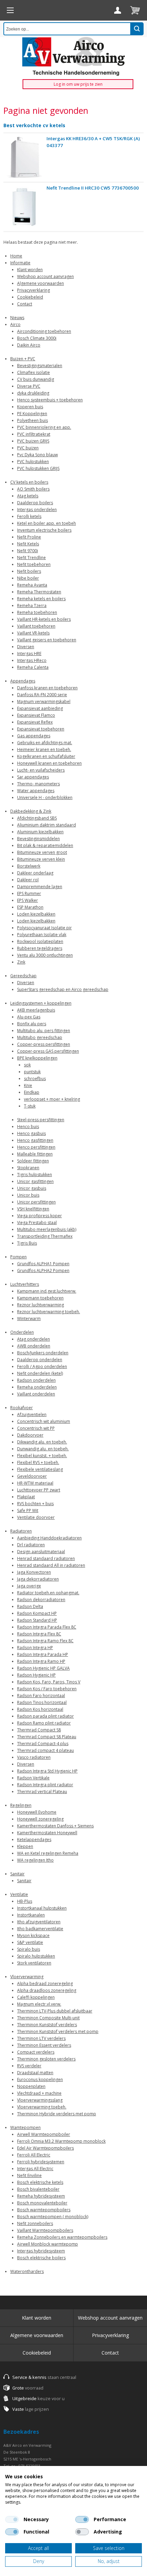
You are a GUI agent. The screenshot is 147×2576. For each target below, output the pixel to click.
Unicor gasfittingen (35, 1181)
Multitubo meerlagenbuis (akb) (47, 1229)
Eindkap (32, 1092)
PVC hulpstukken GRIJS (38, 468)
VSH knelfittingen (33, 1209)
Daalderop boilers (35, 503)
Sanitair (17, 1874)
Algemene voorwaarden (41, 283)
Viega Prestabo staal (37, 1223)
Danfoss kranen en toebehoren (47, 688)
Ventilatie (19, 1894)
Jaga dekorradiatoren (38, 1579)
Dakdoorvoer (30, 1435)
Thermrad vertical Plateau (42, 1792)
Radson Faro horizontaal (41, 1696)
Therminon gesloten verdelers (46, 2059)
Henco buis (28, 1127)
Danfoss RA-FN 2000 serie (42, 695)
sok (27, 1065)
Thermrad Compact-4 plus (43, 1744)
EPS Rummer (29, 893)
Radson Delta (30, 1606)
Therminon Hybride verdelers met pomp (57, 2114)
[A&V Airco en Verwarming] (73, 56)
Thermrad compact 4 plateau (45, 1750)
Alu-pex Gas (29, 1017)
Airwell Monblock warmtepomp (48, 2244)
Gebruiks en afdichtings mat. (45, 743)
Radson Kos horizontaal (40, 1709)
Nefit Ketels (28, 544)
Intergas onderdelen (37, 510)
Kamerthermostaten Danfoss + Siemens (55, 1826)
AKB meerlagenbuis (36, 1010)
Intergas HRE (29, 654)
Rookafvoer (22, 1408)
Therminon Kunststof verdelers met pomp (58, 2031)
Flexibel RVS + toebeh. (38, 1462)
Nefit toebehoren (34, 564)
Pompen (18, 1257)
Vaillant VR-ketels (33, 633)
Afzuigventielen (32, 1414)
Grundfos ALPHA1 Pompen (43, 1264)
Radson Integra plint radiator (45, 1785)
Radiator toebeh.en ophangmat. (48, 1593)
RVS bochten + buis (35, 1504)
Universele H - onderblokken (45, 797)
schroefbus (35, 1079)
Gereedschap (23, 976)
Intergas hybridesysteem (41, 2251)
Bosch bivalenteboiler (38, 2189)
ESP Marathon (30, 907)
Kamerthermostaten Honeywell (47, 1833)
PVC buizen (28, 448)
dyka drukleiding (33, 393)
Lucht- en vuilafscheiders (41, 770)
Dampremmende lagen (40, 887)
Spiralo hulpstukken (36, 1956)
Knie (28, 1085)
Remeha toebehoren (37, 612)
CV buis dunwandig (36, 379)
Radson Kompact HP (37, 1613)
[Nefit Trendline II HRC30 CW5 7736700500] (24, 207)
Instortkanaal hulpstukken (42, 1908)
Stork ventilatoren (34, 1963)
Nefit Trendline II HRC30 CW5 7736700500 (93, 188)
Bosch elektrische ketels (40, 2182)
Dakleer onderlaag (35, 873)
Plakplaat (26, 1497)
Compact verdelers (36, 2052)
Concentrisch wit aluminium (44, 1421)
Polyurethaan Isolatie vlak (42, 935)
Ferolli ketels (29, 516)
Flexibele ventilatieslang (40, 1469)
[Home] (10, 10)
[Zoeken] (137, 29)
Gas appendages (34, 736)
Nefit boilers (29, 571)
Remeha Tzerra (32, 606)
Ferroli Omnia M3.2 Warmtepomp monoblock (61, 2141)
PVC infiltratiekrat (34, 434)
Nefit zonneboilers (35, 2223)
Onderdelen (22, 1332)
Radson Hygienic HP (36, 1675)
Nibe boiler (28, 578)
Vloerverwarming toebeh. (42, 2107)
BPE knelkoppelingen (37, 1058)
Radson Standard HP (37, 1620)
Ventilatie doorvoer (36, 1517)
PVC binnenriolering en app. (44, 427)
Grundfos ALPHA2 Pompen (43, 1271)
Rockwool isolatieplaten (40, 941)
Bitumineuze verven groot (42, 852)
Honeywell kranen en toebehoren (49, 763)
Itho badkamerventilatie (40, 1929)
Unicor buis (28, 1195)
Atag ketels (28, 496)
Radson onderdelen (36, 1380)
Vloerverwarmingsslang (40, 2100)
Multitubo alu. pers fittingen (44, 1031)
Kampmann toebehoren (40, 1298)
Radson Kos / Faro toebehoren (47, 1689)
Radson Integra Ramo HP (41, 1661)
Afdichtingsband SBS (37, 818)
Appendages (23, 681)
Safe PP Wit (28, 1510)
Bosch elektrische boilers (41, 2258)
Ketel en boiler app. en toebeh (46, 523)
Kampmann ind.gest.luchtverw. (47, 1291)
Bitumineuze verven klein (41, 859)
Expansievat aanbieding (40, 708)
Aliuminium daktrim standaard (46, 825)
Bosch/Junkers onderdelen (43, 1353)
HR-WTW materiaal (35, 1483)
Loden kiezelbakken (36, 914)
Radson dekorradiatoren (41, 1600)
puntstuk (32, 1072)
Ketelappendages (34, 1840)
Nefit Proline (29, 537)
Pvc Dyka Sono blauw (37, 455)
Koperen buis (30, 407)
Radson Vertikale (33, 1778)
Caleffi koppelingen (36, 1997)
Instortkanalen (31, 1915)
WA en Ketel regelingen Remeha (48, 1853)
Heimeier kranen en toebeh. (44, 749)
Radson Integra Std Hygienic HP (47, 1771)
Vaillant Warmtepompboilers (45, 2230)
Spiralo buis (29, 1949)
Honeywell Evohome (37, 1812)
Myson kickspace (33, 1936)
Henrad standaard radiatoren (46, 1558)
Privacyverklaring (34, 290)
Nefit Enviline (29, 2175)
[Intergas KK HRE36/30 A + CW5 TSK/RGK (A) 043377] (24, 158)
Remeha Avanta (32, 585)
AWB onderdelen (34, 1346)
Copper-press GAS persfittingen (48, 1051)
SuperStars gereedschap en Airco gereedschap (63, 989)
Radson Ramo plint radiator (44, 1723)
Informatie (20, 263)
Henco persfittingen (36, 1147)
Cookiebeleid (30, 297)
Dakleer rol (28, 880)
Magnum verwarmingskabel (44, 702)
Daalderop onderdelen (40, 1360)
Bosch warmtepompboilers (44, 2210)
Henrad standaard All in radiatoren (51, 1565)
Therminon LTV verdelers (41, 2038)
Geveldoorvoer (32, 1476)
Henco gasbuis (31, 1133)
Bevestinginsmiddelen (38, 839)
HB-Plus (25, 1901)
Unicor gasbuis (32, 1188)
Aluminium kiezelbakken (40, 832)
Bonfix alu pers (32, 1024)
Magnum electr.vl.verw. (39, 2004)
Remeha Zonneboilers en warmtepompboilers (62, 2237)
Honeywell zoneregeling (40, 1819)
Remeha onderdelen (37, 1387)
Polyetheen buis (32, 420)
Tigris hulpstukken (35, 1175)
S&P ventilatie (30, 1942)
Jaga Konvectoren (34, 1572)
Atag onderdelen (34, 1339)
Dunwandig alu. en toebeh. (43, 1449)
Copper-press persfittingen (44, 1044)
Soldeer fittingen (33, 1161)
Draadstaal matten (35, 2073)
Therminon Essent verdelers (44, 2045)
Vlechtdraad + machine (39, 2093)
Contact (25, 304)
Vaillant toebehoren (36, 626)
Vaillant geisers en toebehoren (47, 640)
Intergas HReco (32, 660)
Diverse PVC (29, 386)
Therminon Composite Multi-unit (48, 2018)
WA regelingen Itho (35, 1860)
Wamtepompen (25, 2127)
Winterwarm (29, 1319)
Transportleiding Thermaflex (45, 1236)
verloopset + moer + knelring (52, 1099)
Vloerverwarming (27, 1977)
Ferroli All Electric (34, 2155)
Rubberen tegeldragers (40, 948)
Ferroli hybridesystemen (41, 2162)
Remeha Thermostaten (39, 592)
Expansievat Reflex (35, 722)
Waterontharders (27, 2271)
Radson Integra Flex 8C (39, 1634)
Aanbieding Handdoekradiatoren (49, 1538)
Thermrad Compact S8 (39, 1730)
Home (16, 256)
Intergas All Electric (35, 2169)
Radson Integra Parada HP (43, 1654)
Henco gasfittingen (35, 1140)
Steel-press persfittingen (41, 1120)
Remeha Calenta (33, 667)
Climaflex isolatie (34, 372)
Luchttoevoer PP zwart (39, 1490)
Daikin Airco (29, 345)
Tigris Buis (27, 1243)
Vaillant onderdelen (36, 1394)
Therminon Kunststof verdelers (47, 2025)
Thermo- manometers (38, 784)
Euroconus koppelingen (40, 2079)
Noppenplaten (31, 2086)
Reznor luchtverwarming (41, 1305)
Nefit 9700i (28, 551)
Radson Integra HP (35, 1648)
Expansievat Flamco (36, 715)
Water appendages (36, 791)
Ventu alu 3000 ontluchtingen (45, 955)
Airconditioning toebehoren (44, 331)
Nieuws (17, 318)
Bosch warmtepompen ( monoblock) (53, 2217)
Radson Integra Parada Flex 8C (47, 1627)
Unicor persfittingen (36, 1202)
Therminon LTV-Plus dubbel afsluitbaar (55, 2011)
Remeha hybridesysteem (41, 2196)
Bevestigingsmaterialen (40, 366)
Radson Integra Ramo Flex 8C (45, 1641)
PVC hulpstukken (33, 462)
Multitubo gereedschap (40, 1037)
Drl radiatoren (31, 1545)
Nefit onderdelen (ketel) (40, 1373)
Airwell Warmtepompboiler (44, 2134)
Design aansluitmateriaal (41, 1552)
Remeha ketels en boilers (41, 599)
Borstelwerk (29, 866)
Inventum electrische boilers (44, 530)
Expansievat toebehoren (41, 729)
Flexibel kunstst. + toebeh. (42, 1456)
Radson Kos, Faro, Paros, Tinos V (49, 1682)
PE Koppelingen (32, 414)
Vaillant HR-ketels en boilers (44, 619)
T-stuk (30, 1106)
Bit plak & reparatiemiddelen (45, 845)
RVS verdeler (29, 2066)
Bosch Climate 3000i (37, 338)
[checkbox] (12, 2519)
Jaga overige (29, 1586)
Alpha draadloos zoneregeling (47, 1990)
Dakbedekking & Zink (31, 811)
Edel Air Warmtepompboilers (45, 2148)
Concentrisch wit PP (36, 1428)
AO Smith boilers (33, 489)
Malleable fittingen (35, 1154)
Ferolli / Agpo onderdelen (42, 1366)
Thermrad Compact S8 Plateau (47, 1737)
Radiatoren (21, 1531)
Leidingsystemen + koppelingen (41, 1003)
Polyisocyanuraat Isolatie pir (44, 928)
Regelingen (21, 1805)
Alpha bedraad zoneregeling (45, 1984)
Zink (21, 962)
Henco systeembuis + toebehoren (50, 400)
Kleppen (25, 1846)
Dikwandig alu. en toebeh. (42, 1442)
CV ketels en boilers (29, 482)
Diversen (26, 647)
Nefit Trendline (31, 558)
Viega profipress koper (39, 1216)
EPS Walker (28, 900)
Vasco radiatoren (34, 1757)
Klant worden (30, 270)
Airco (15, 324)
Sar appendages (33, 777)
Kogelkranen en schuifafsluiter (46, 756)
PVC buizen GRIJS (33, 441)
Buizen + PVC (23, 359)
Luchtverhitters (25, 1284)
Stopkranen (28, 1168)
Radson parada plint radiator (45, 1716)
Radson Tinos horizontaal (42, 1702)
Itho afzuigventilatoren (39, 1922)
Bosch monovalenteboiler (42, 2203)
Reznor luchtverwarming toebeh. (49, 1312)
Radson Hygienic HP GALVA (43, 1668)
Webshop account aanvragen (45, 276)
